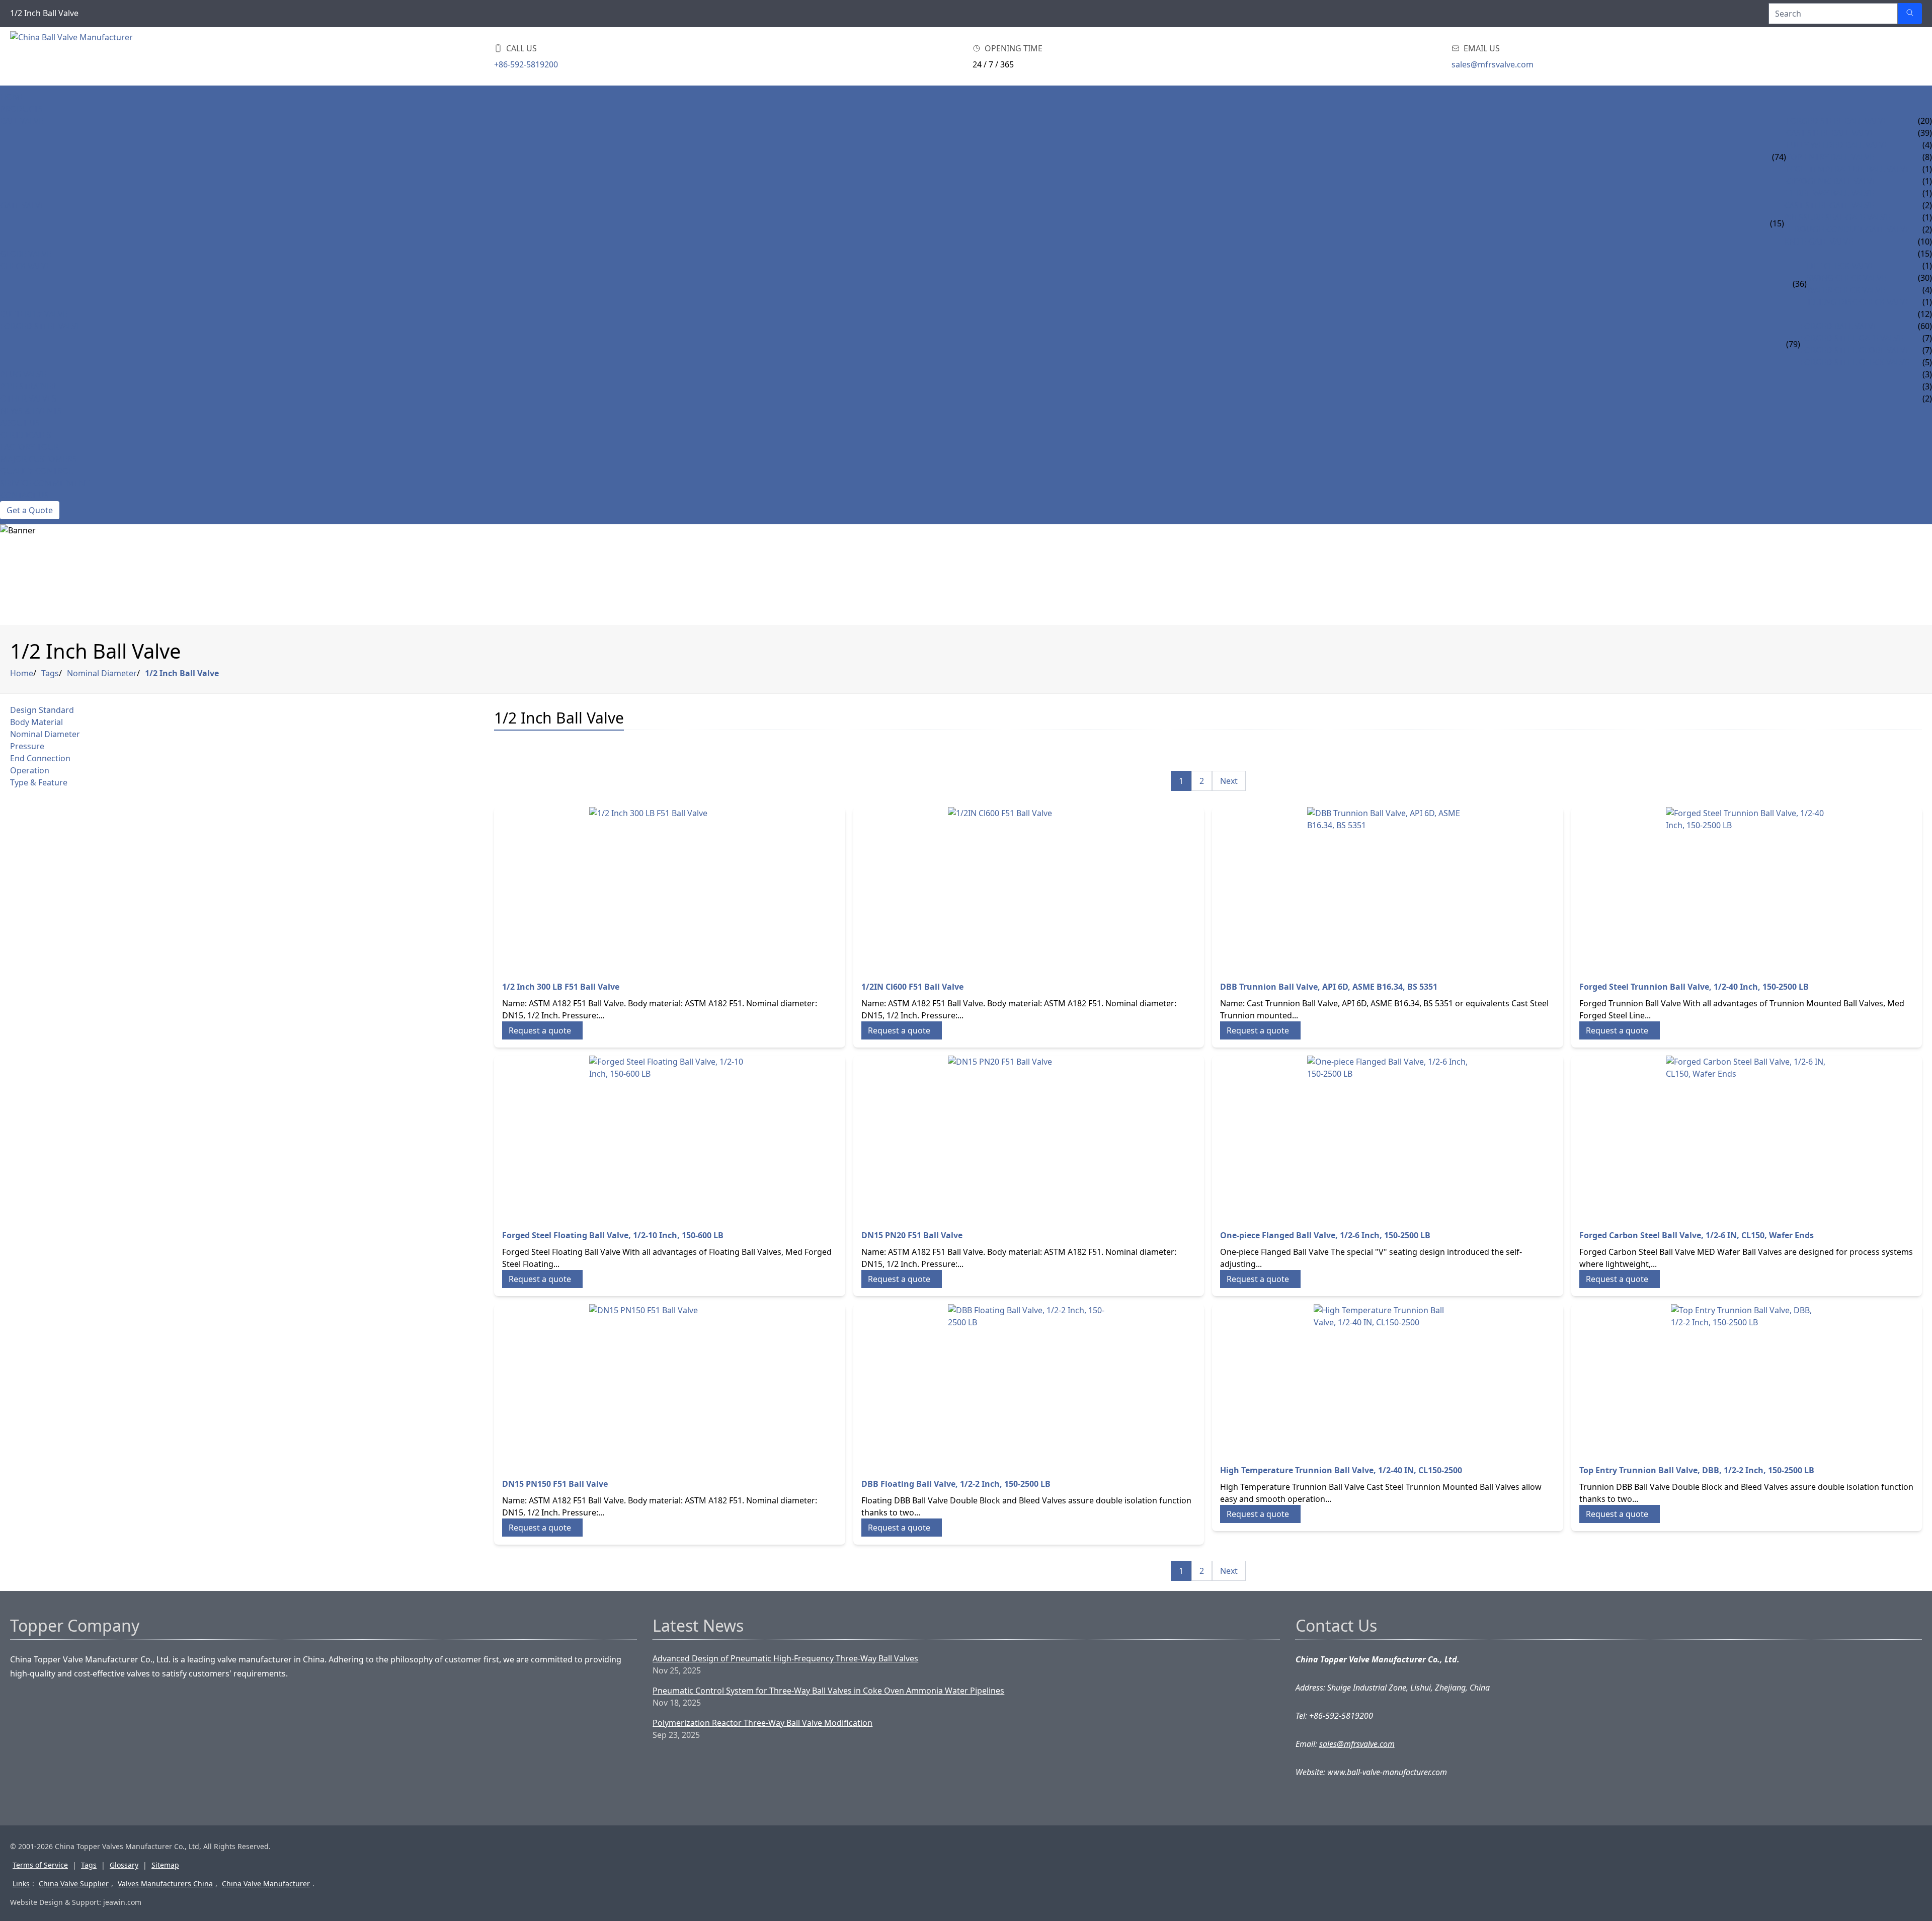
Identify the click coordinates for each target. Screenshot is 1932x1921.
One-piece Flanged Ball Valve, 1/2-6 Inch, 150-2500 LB (1325, 1235)
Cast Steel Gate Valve (1829, 205)
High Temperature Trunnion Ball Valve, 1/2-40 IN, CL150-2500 (1341, 1470)
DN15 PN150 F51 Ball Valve (555, 1484)
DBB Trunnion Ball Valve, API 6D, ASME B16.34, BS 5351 (1329, 987)
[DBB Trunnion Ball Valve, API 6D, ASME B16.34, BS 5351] (1388, 888)
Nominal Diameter (102, 673)
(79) (1793, 344)
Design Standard (42, 710)
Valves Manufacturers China (165, 1884)
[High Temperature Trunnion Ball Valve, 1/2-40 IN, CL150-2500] (1388, 1378)
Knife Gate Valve (1819, 242)
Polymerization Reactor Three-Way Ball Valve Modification (762, 1723)
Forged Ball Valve (1839, 326)
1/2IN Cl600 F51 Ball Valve (912, 987)
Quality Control (36, 471)
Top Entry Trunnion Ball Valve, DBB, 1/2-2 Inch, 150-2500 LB (1697, 1470)
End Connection (40, 758)
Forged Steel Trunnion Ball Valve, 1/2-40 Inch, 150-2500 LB (1694, 987)
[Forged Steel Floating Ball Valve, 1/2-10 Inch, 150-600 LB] (670, 1136)
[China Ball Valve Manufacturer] (74, 56)
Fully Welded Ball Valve (1837, 145)
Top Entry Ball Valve (1830, 157)
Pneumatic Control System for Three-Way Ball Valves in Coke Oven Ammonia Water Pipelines (828, 1691)
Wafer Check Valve (1846, 290)
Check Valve (25, 266)
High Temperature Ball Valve (1848, 169)
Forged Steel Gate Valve (1852, 338)
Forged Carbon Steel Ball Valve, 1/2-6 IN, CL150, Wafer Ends (1697, 1235)
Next (1229, 781)
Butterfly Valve (34, 314)
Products (21, 109)
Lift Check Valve (1841, 266)
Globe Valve (26, 254)
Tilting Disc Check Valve (1858, 302)
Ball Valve (22, 121)
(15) (1777, 223)
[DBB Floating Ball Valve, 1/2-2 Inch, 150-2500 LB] (1029, 1385)
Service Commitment (45, 483)
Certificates (26, 435)
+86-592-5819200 (526, 64)
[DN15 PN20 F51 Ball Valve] (1029, 1136)
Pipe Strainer (28, 386)
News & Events (31, 411)
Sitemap (165, 1865)
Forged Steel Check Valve (1855, 362)
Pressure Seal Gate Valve (1837, 217)
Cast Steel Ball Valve (1830, 133)
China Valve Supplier (74, 1884)
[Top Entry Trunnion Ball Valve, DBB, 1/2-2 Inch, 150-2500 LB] (1747, 1378)
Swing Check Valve (1846, 278)
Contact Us (24, 495)
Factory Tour (29, 447)
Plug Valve (23, 374)
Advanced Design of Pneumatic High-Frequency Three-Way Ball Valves (785, 1658)
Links (21, 1884)
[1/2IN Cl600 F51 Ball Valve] (1029, 888)
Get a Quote (30, 510)
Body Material (36, 722)
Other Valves (28, 398)
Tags (50, 673)
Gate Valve (22, 205)
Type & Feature (39, 782)
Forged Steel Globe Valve (1855, 350)
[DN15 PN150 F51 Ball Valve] (670, 1385)
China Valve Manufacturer (266, 1884)
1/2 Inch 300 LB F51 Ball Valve (561, 987)
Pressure (27, 746)
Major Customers (38, 459)
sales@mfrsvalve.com (1493, 64)
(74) (1779, 157)
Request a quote (540, 1030)
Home (12, 97)
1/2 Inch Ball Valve (182, 673)
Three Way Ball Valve (1830, 193)
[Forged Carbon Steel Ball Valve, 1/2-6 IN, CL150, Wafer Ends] (1747, 1136)
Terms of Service (40, 1865)
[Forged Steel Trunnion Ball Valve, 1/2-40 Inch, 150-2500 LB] (1747, 888)
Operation (30, 770)
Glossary (124, 1865)
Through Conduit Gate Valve (1847, 229)
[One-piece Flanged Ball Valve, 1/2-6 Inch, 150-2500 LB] (1388, 1136)
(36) (1800, 284)
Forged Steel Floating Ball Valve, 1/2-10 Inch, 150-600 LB (613, 1235)
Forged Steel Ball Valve (1837, 121)
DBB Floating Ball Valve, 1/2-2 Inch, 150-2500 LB (956, 1484)
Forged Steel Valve (41, 326)
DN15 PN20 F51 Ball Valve (912, 1235)
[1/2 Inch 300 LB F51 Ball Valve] (670, 888)
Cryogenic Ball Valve (1831, 181)
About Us (20, 423)
